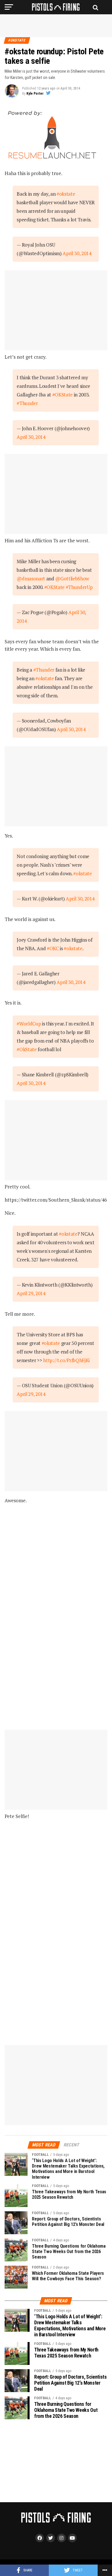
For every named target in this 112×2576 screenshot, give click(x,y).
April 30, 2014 (77, 253)
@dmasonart (31, 578)
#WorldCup (29, 1024)
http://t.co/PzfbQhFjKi (66, 1360)
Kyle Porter (35, 94)
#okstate (66, 194)
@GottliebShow (72, 578)
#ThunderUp (79, 587)
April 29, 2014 (31, 1293)
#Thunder (27, 403)
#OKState (62, 395)
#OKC (53, 948)
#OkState (27, 1049)
